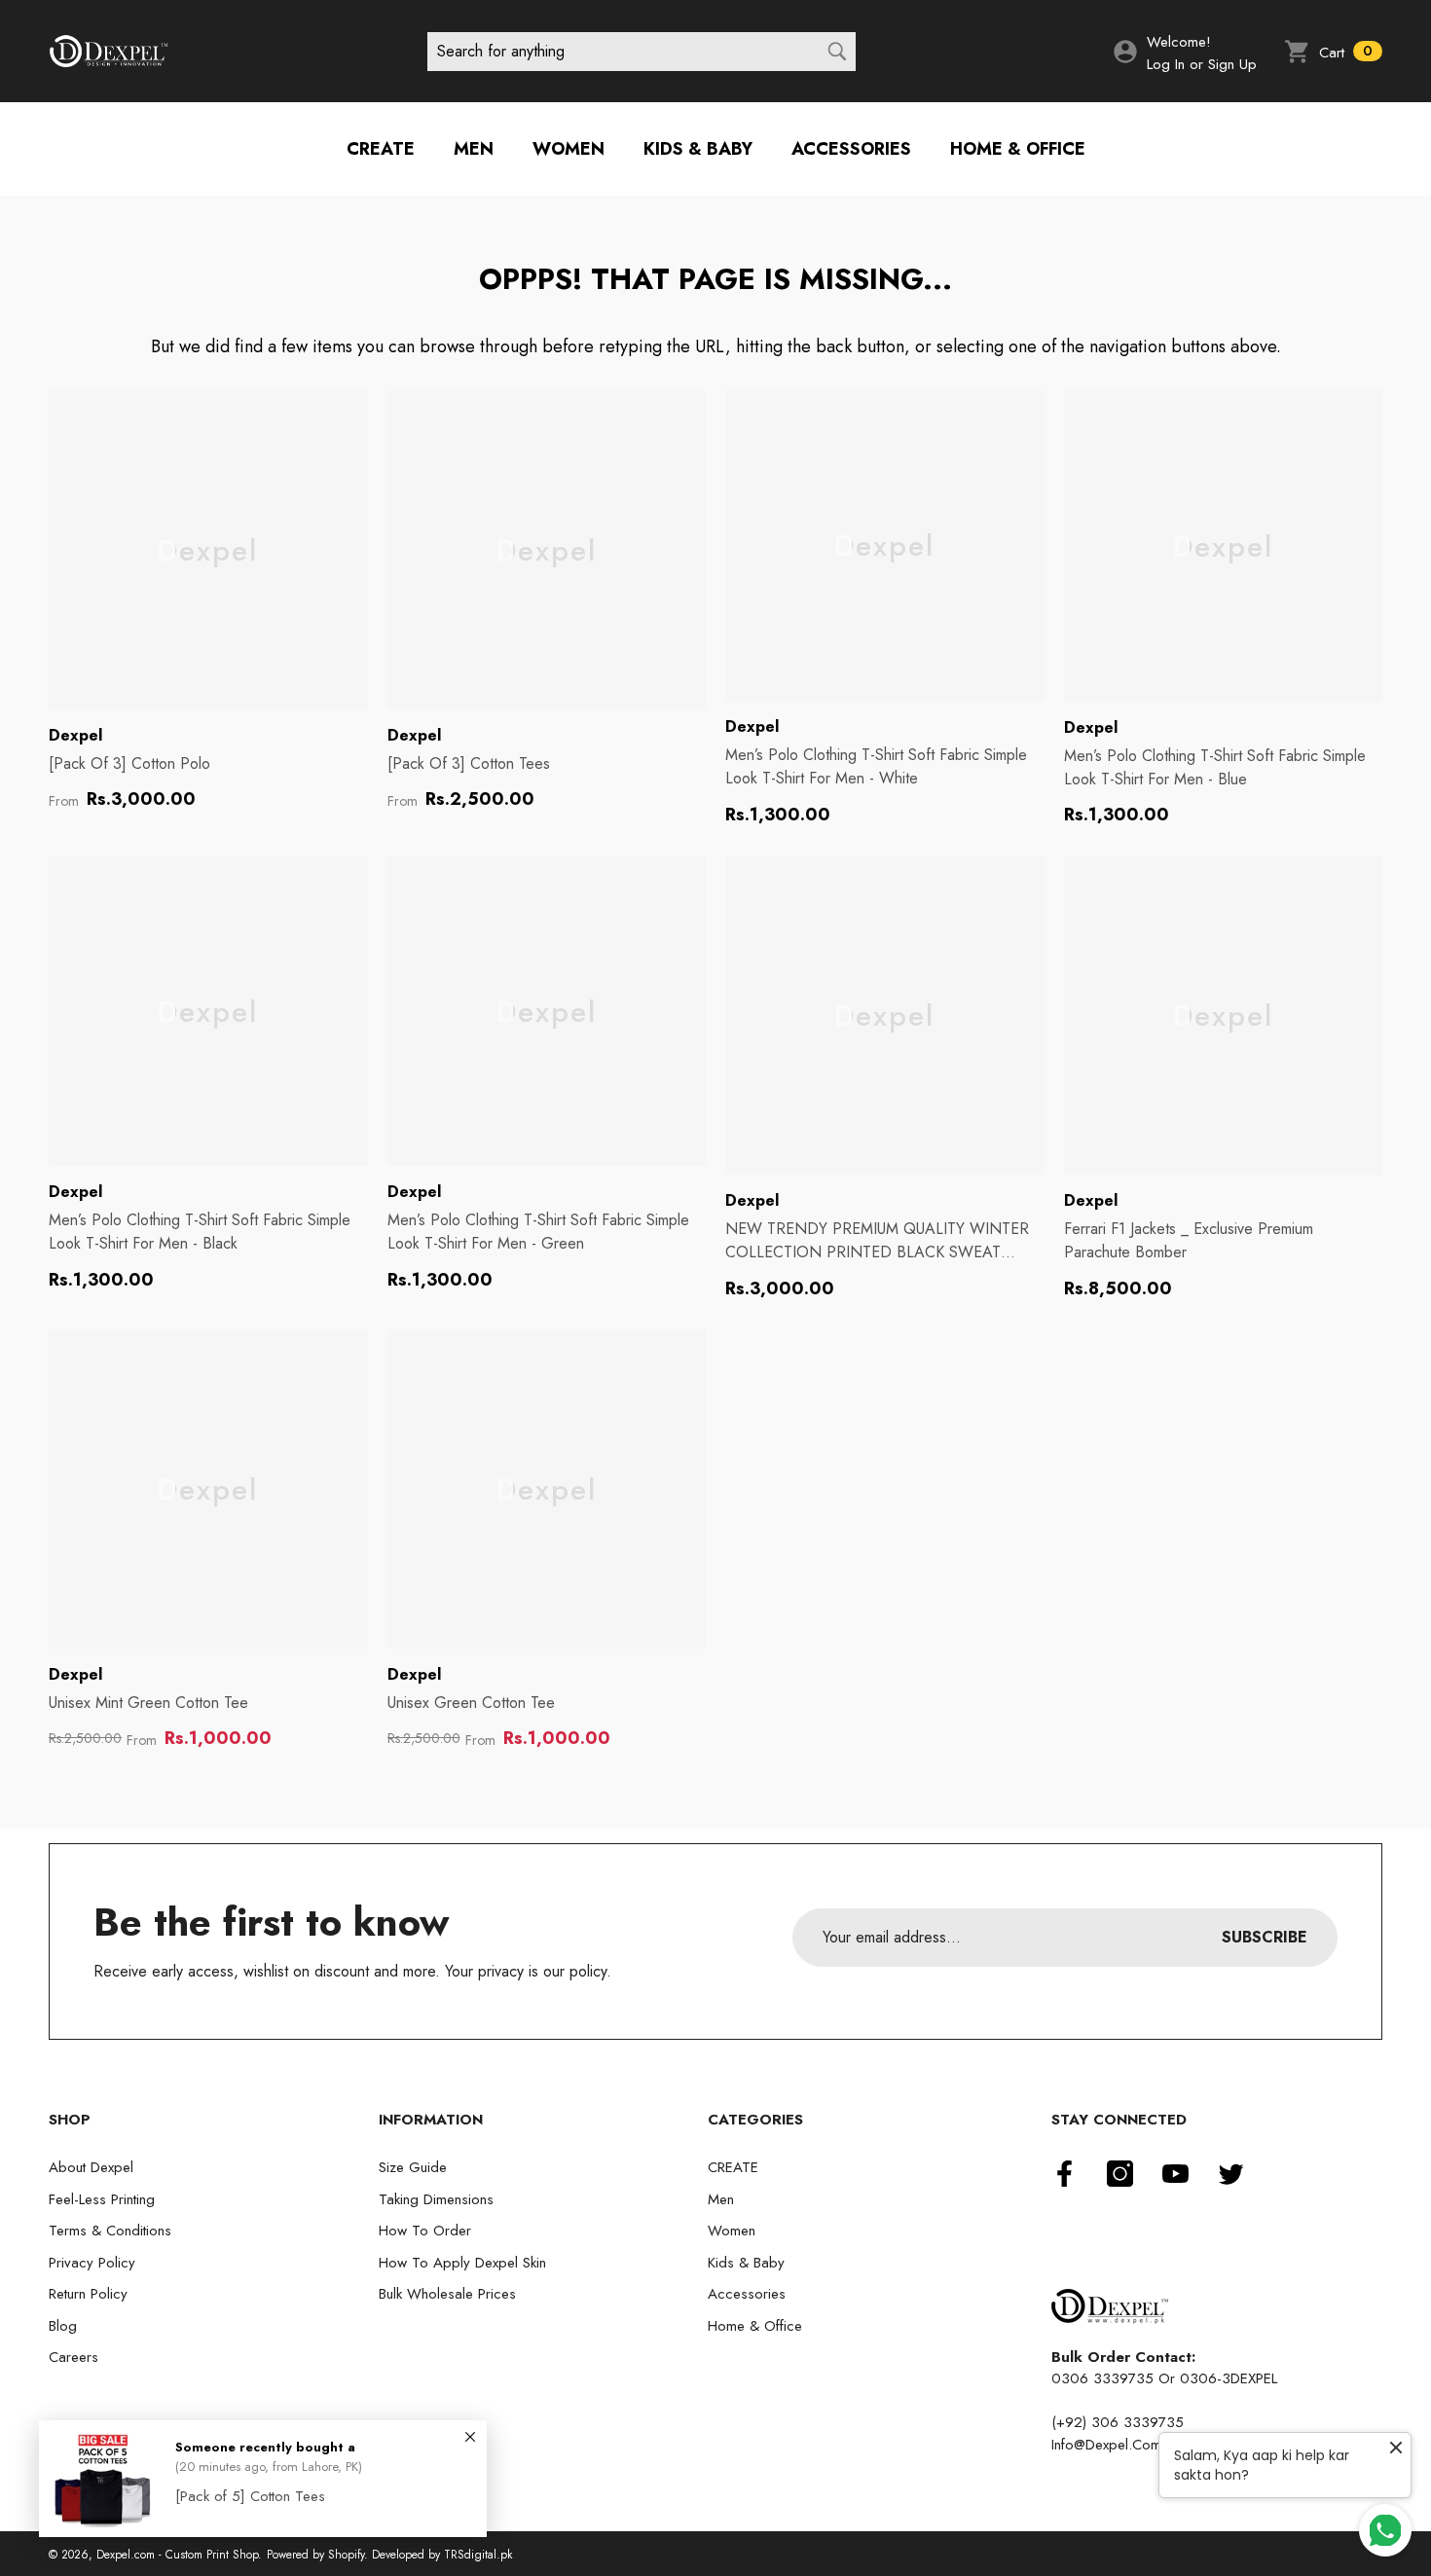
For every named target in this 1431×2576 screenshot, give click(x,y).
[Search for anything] (642, 52)
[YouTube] (1175, 2174)
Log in (1166, 64)
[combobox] (622, 52)
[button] (1333, 52)
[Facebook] (1064, 2174)
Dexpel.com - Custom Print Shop (177, 2555)
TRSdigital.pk (478, 2555)
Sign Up (1232, 64)
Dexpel (75, 735)
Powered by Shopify (315, 2555)
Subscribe (1265, 1937)
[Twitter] (1231, 2174)
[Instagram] (1120, 2174)
